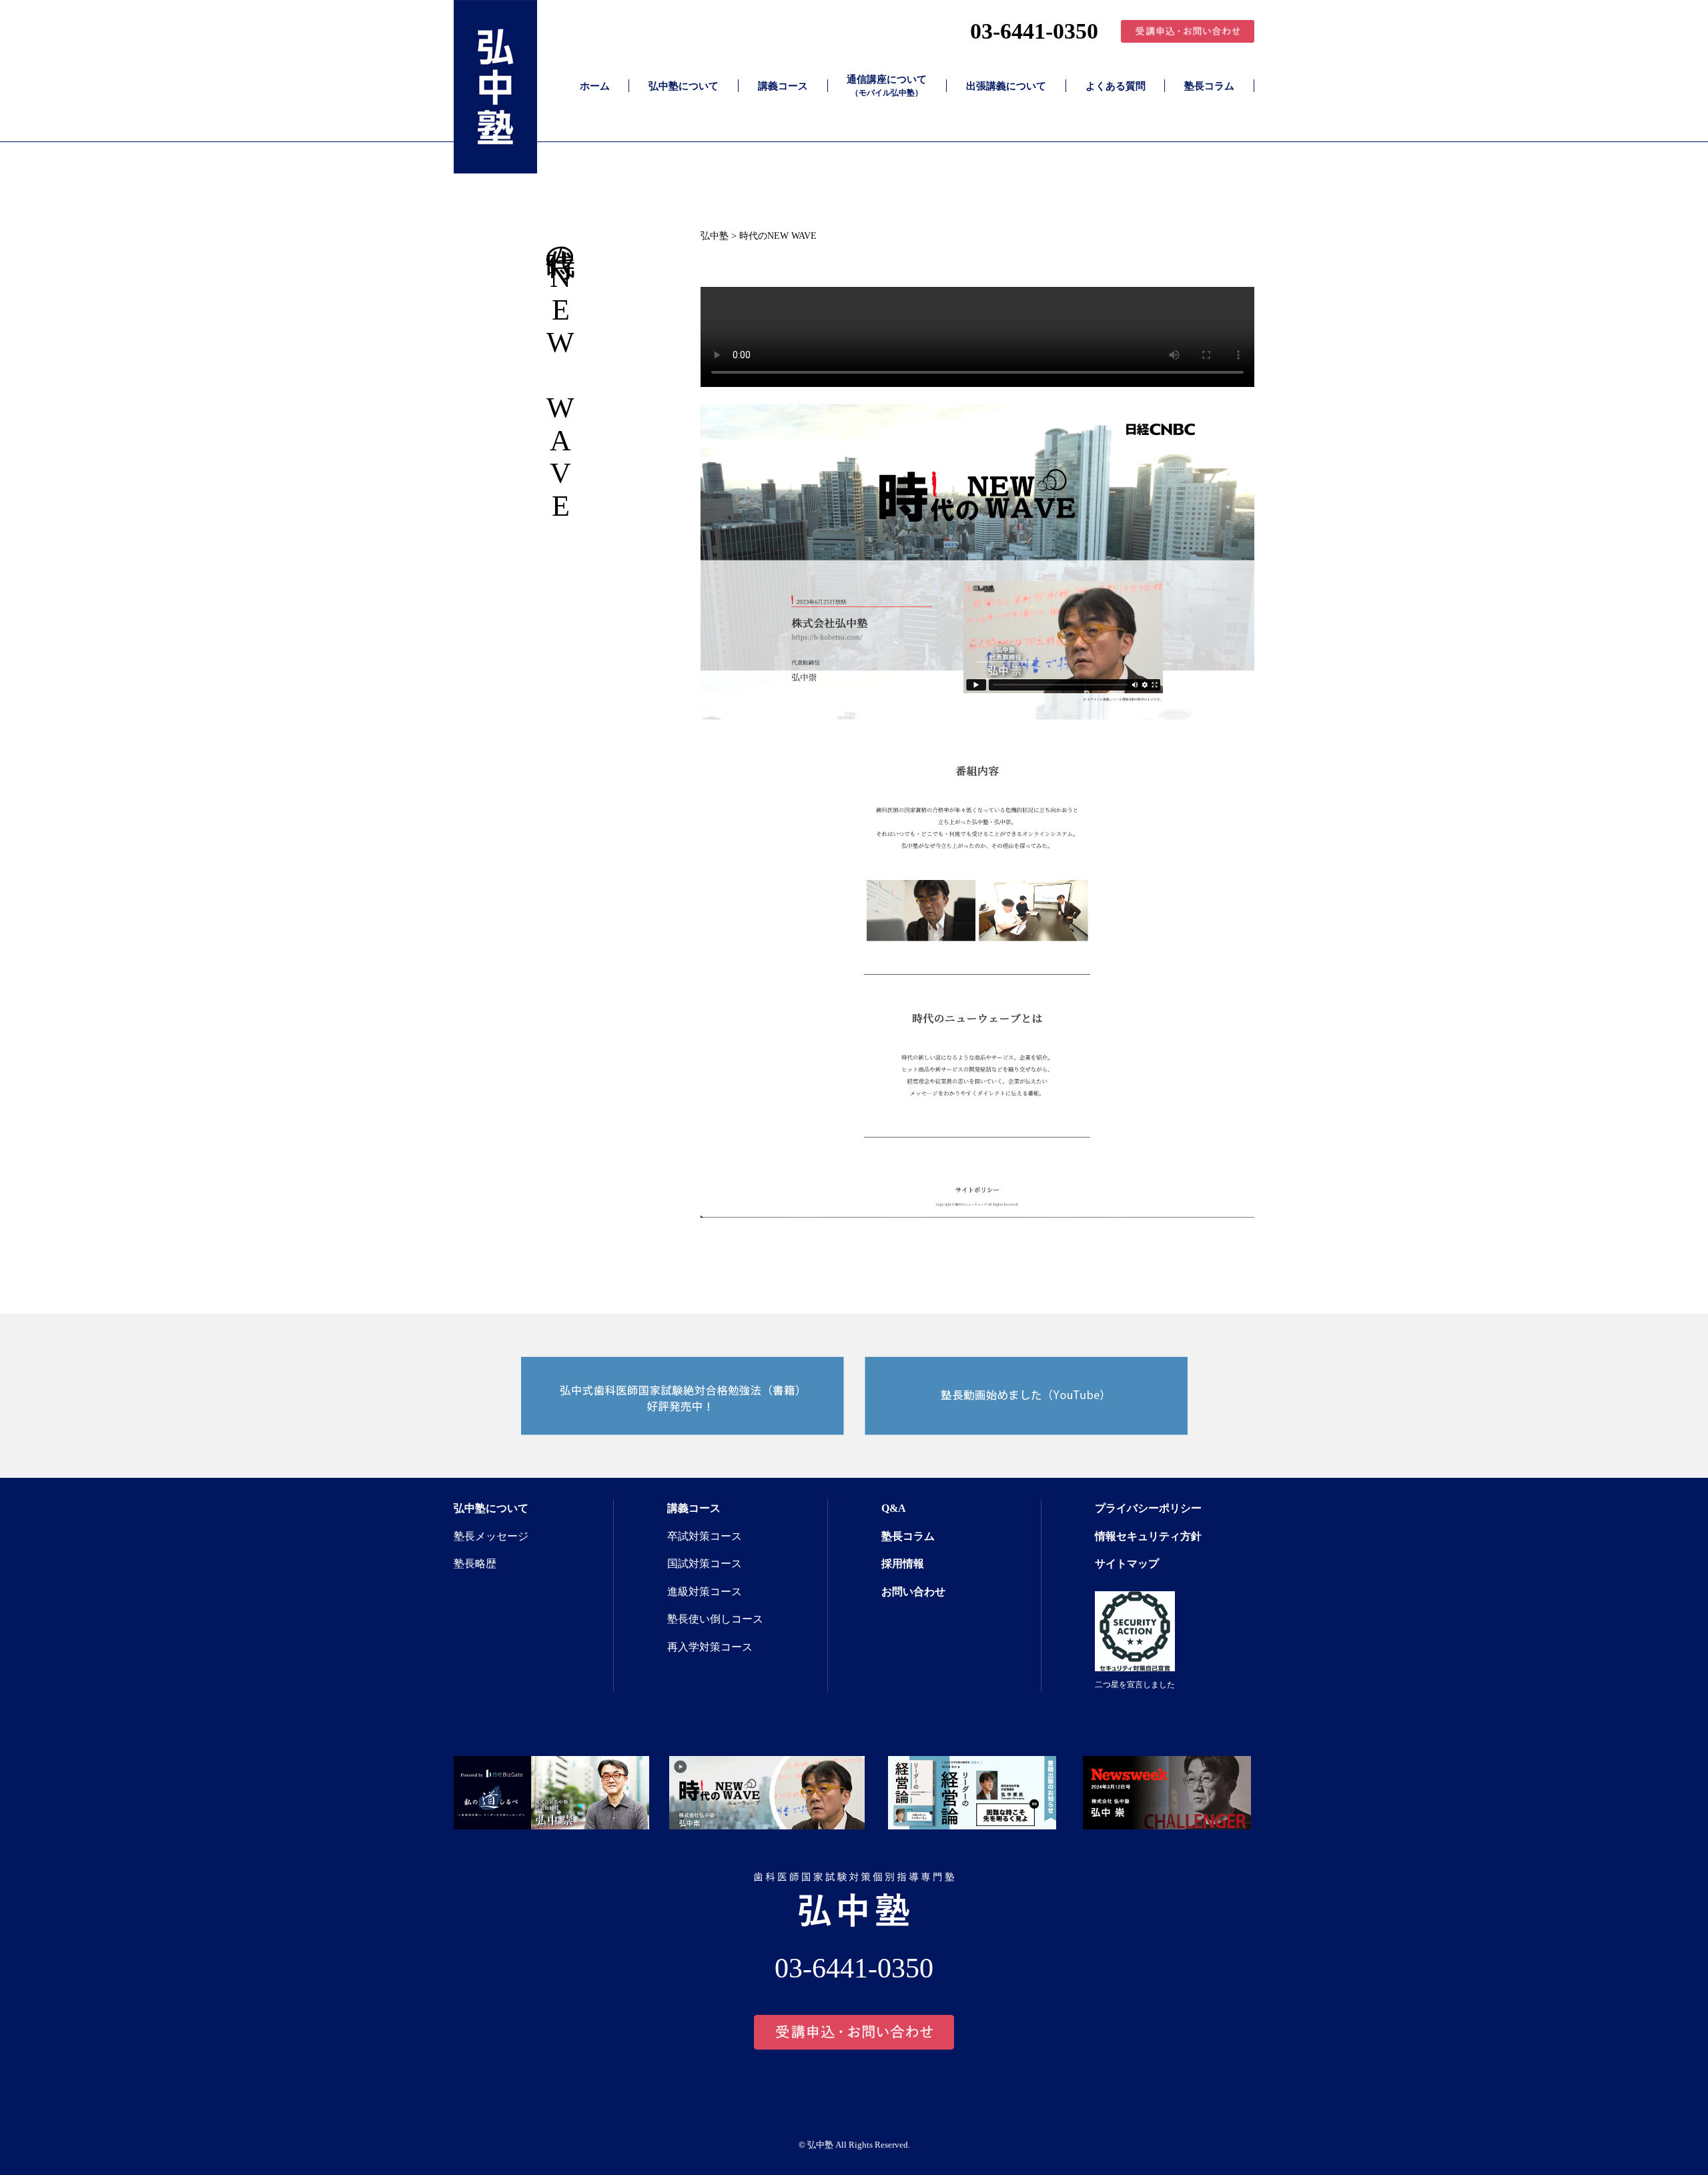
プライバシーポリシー (1148, 1508)
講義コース (783, 86)
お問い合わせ (913, 1592)
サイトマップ (1127, 1564)
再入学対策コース (710, 1647)
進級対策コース (705, 1592)
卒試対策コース (705, 1536)
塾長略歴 (475, 1564)
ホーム (595, 86)
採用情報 (903, 1564)
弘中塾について (684, 86)
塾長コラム (1209, 86)
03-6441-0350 (1034, 31)
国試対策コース (705, 1564)
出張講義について (1006, 86)
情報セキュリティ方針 (1148, 1536)
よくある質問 (1116, 86)
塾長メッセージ (491, 1536)
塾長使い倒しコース (715, 1619)
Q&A (894, 1508)
